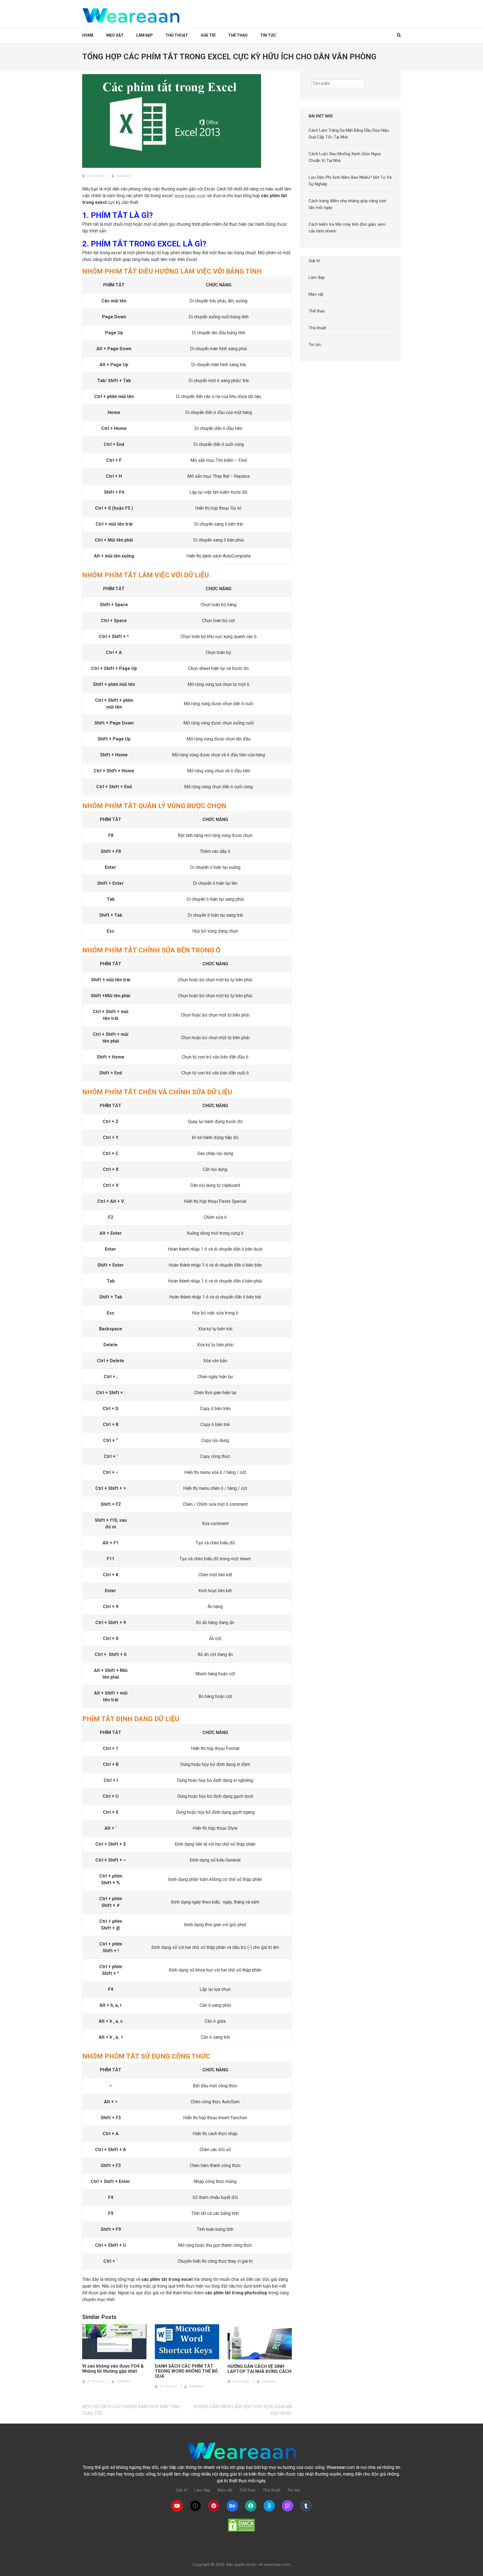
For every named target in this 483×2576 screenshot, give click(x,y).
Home (88, 35)
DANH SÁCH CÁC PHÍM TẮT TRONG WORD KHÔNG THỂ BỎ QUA (186, 2371)
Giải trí (208, 35)
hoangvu (124, 176)
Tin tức (268, 35)
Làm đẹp (145, 35)
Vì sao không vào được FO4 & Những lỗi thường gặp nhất (113, 2369)
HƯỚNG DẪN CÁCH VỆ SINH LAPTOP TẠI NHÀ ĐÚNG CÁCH (259, 2369)
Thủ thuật (177, 35)
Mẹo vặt (115, 35)
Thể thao (238, 35)
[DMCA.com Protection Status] (241, 2525)
